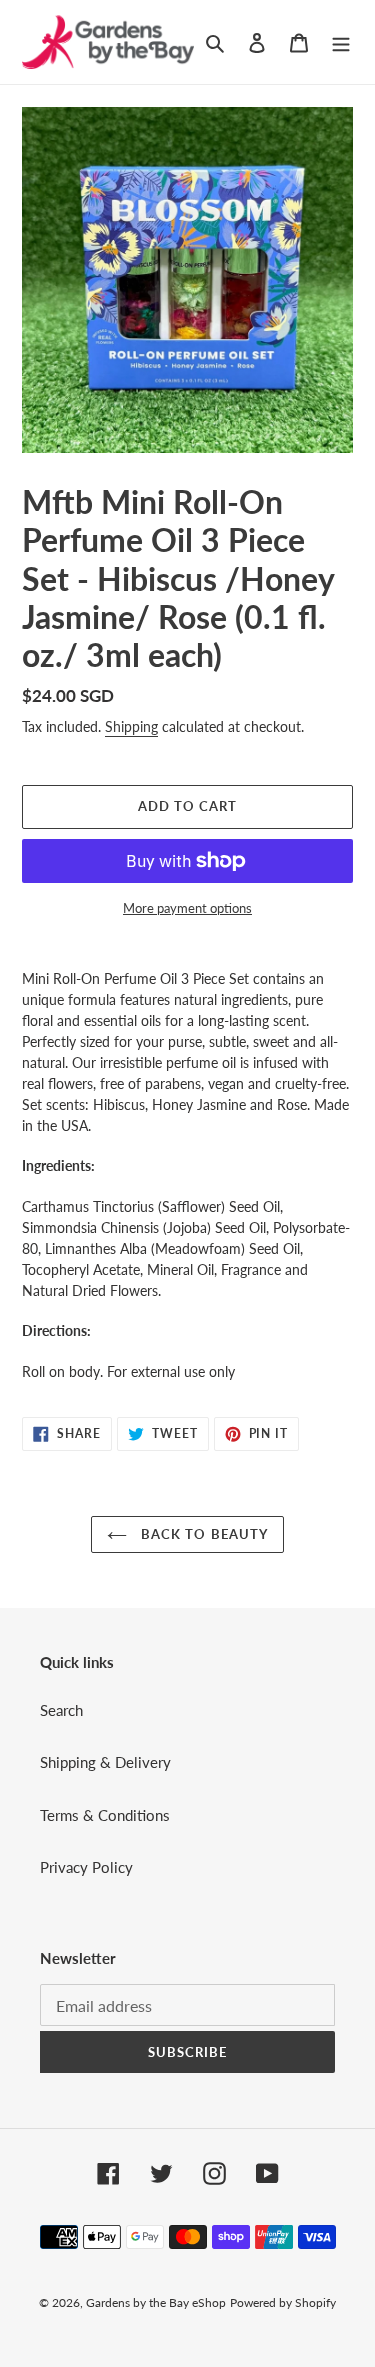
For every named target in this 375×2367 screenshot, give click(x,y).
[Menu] (341, 41)
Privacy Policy (86, 1867)
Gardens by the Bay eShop (156, 2302)
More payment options (187, 908)
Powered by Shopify (283, 2302)
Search (61, 1710)
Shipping (131, 726)
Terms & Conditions (105, 1815)
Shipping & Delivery (105, 1762)
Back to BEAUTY (202, 1534)
